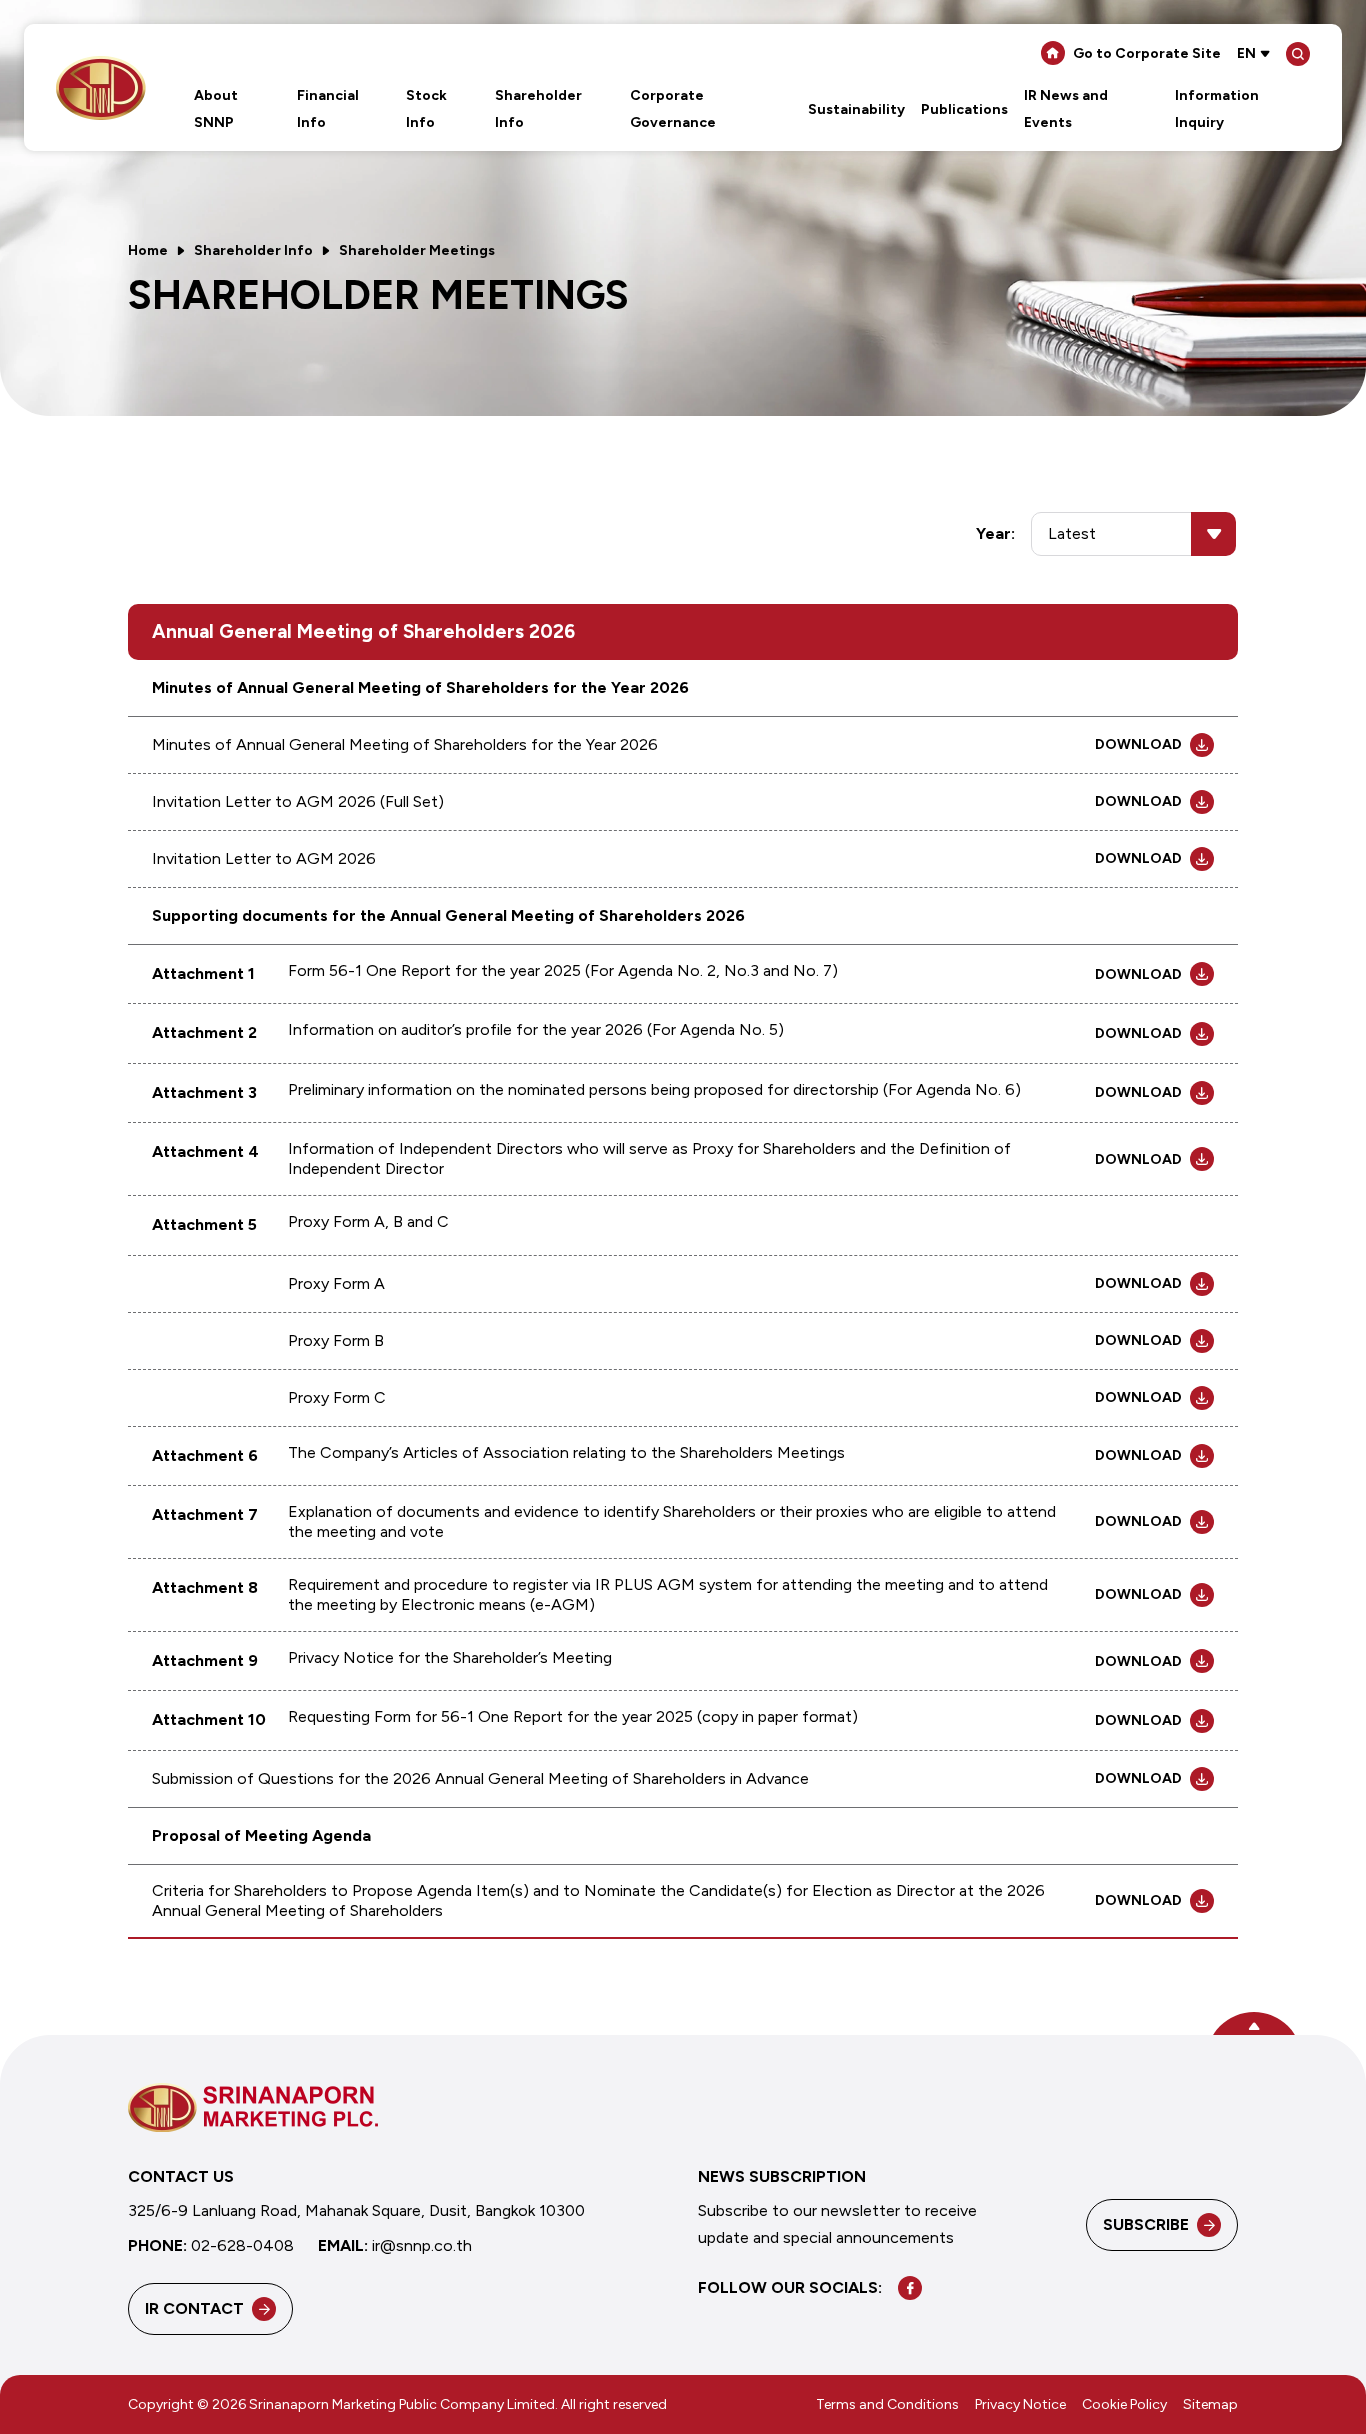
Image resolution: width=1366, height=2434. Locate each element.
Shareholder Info (253, 250)
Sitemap (1210, 2405)
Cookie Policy (1124, 2405)
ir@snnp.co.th (422, 2246)
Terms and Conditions (887, 2405)
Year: (995, 533)
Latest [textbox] (1072, 533)
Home (148, 250)
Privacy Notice (1020, 2405)
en (1246, 53)
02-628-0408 (242, 2246)
